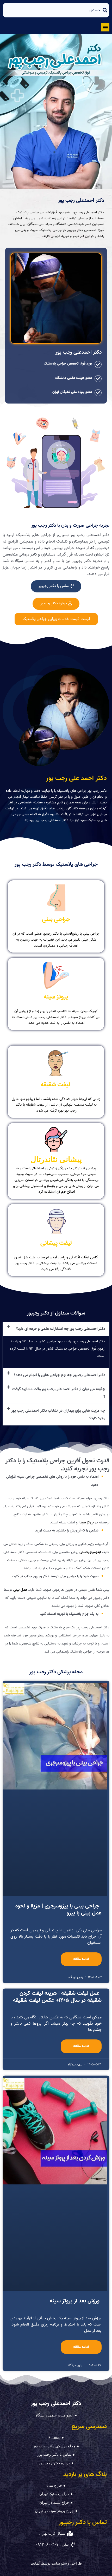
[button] (105, 27)
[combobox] (56, 10)
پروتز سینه (86, 1523)
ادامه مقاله (81, 1959)
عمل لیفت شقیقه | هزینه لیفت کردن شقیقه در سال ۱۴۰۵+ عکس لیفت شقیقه (57, 1997)
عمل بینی (20, 1590)
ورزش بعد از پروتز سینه (75, 2301)
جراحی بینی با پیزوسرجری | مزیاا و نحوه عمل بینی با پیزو (58, 1909)
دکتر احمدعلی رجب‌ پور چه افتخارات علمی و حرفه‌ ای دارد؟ (61, 1329)
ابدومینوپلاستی (90, 1552)
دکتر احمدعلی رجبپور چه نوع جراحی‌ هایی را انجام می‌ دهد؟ (60, 1375)
